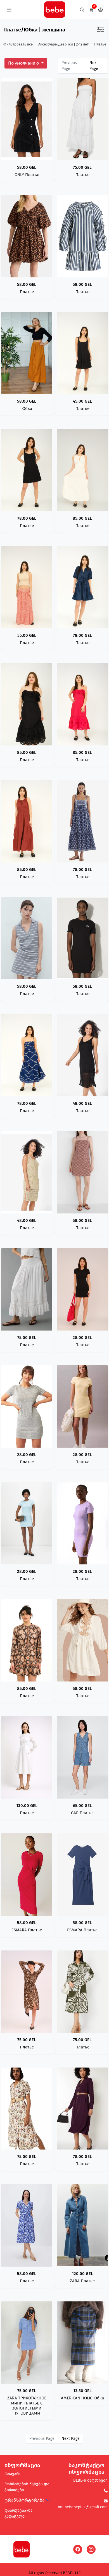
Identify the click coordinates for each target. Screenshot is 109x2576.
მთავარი (13, 2474)
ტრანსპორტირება (24, 2500)
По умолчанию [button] (24, 63)
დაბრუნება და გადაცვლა (18, 2513)
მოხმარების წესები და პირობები (27, 2487)
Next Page (94, 66)
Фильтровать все (18, 44)
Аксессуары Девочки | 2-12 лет (63, 44)
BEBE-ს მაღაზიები (90, 2480)
